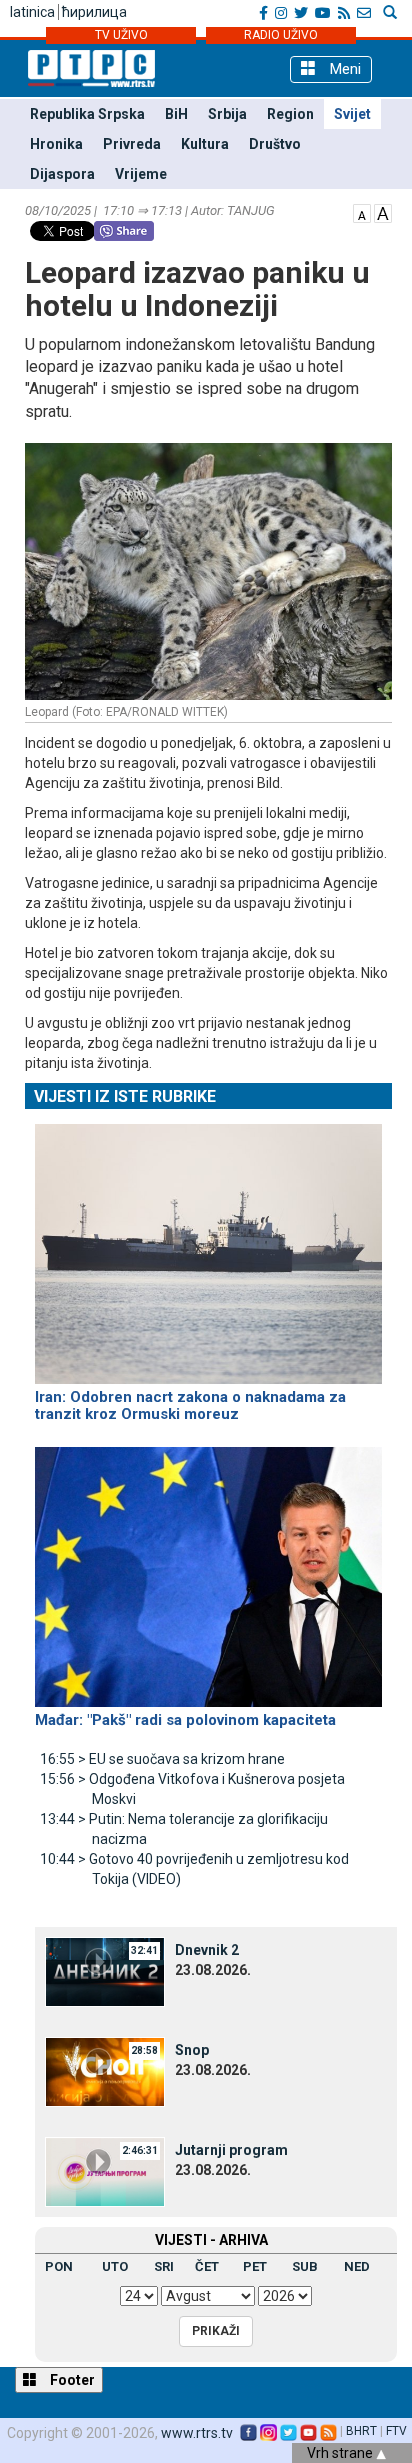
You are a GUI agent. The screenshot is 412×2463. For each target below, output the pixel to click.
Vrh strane (341, 2453)
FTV (396, 2431)
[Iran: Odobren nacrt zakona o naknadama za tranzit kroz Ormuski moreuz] (208, 1245)
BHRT (361, 2431)
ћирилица (94, 12)
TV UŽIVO (121, 35)
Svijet (352, 114)
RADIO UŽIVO (281, 35)
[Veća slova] (383, 212)
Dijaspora (62, 174)
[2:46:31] (105, 2170)
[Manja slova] (362, 212)
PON (59, 2266)
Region (290, 114)
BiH (176, 114)
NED (357, 2266)
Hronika (56, 144)
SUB (305, 2266)
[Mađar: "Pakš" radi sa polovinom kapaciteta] (208, 1568)
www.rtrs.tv (197, 2433)
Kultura (205, 144)
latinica (32, 12)
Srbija (227, 114)
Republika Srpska (87, 114)
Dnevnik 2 (207, 1950)
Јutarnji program (231, 2150)
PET (255, 2266)
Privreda (132, 144)
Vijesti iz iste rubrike (125, 1096)
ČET (207, 2266)
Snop (192, 2050)
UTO (115, 2266)
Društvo (275, 144)
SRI (164, 2266)
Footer (71, 2380)
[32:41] (105, 1970)
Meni (343, 69)
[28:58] (105, 2070)
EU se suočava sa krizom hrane (162, 1759)
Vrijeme (141, 174)
